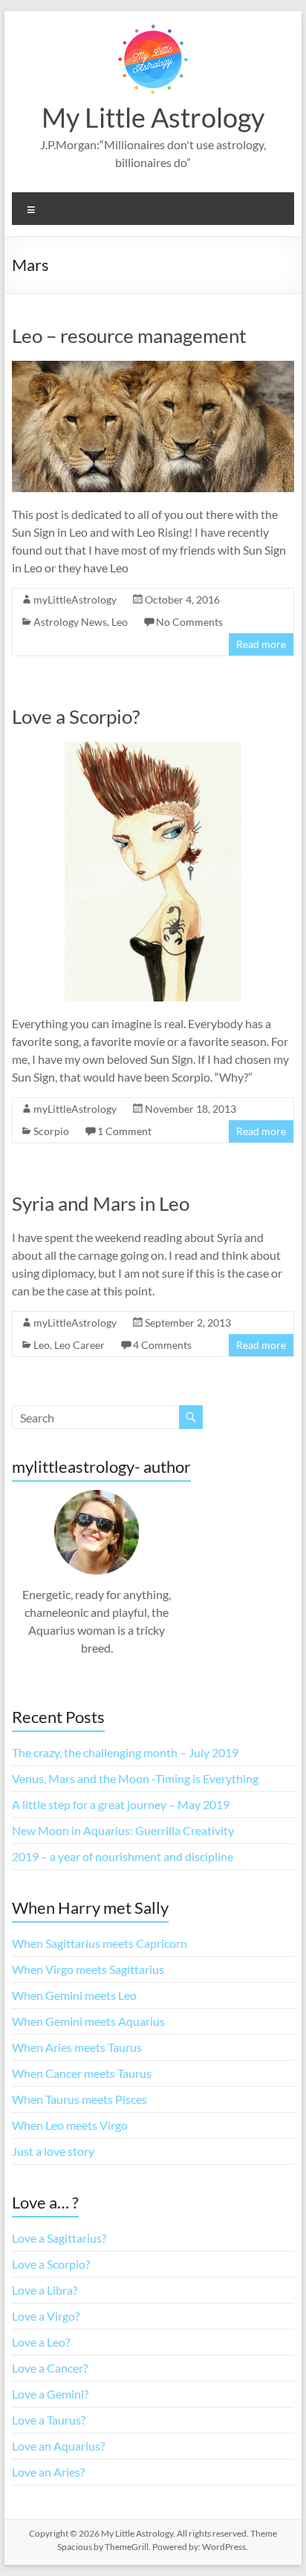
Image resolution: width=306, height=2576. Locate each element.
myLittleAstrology (75, 599)
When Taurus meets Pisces (79, 2099)
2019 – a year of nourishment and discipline (123, 1856)
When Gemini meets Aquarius (88, 2021)
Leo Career (79, 1345)
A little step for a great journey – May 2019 (121, 1804)
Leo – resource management (129, 336)
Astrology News (70, 622)
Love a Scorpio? (76, 716)
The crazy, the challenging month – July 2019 (125, 1752)
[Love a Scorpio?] (153, 749)
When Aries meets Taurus (77, 2047)
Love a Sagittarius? (59, 2238)
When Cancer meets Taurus (82, 2073)
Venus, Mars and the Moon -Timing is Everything (135, 1778)
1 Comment (124, 1131)
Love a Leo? (41, 2342)
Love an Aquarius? (58, 2446)
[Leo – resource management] (153, 368)
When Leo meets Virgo (70, 2125)
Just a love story (53, 2151)
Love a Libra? (45, 2290)
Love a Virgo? (46, 2316)
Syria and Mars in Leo (101, 1203)
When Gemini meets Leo (74, 1995)
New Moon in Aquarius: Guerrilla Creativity (123, 1830)
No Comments (189, 622)
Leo (120, 622)
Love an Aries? (48, 2472)
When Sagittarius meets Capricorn (100, 1943)
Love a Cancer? (50, 2368)
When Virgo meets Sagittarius (88, 1969)
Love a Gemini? (50, 2394)
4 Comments (162, 1345)
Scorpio (51, 1131)
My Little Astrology (153, 117)
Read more (261, 644)
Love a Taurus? (49, 2420)
